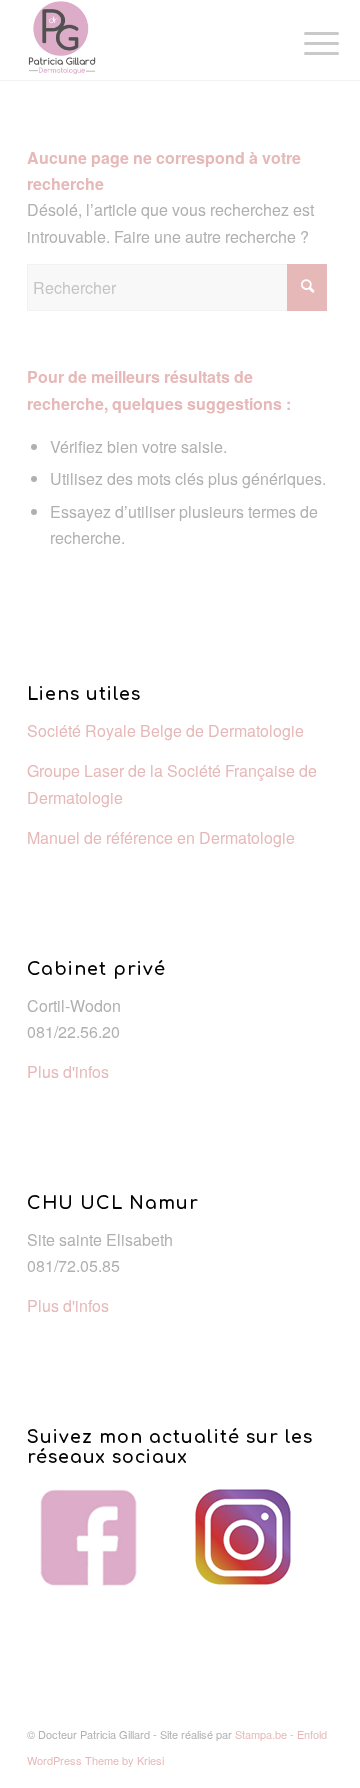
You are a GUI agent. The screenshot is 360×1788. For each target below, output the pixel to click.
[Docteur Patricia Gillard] (149, 40)
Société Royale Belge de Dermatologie (165, 730)
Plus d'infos (68, 1071)
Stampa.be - (266, 1734)
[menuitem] (306, 42)
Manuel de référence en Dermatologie (161, 837)
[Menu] (306, 42)
